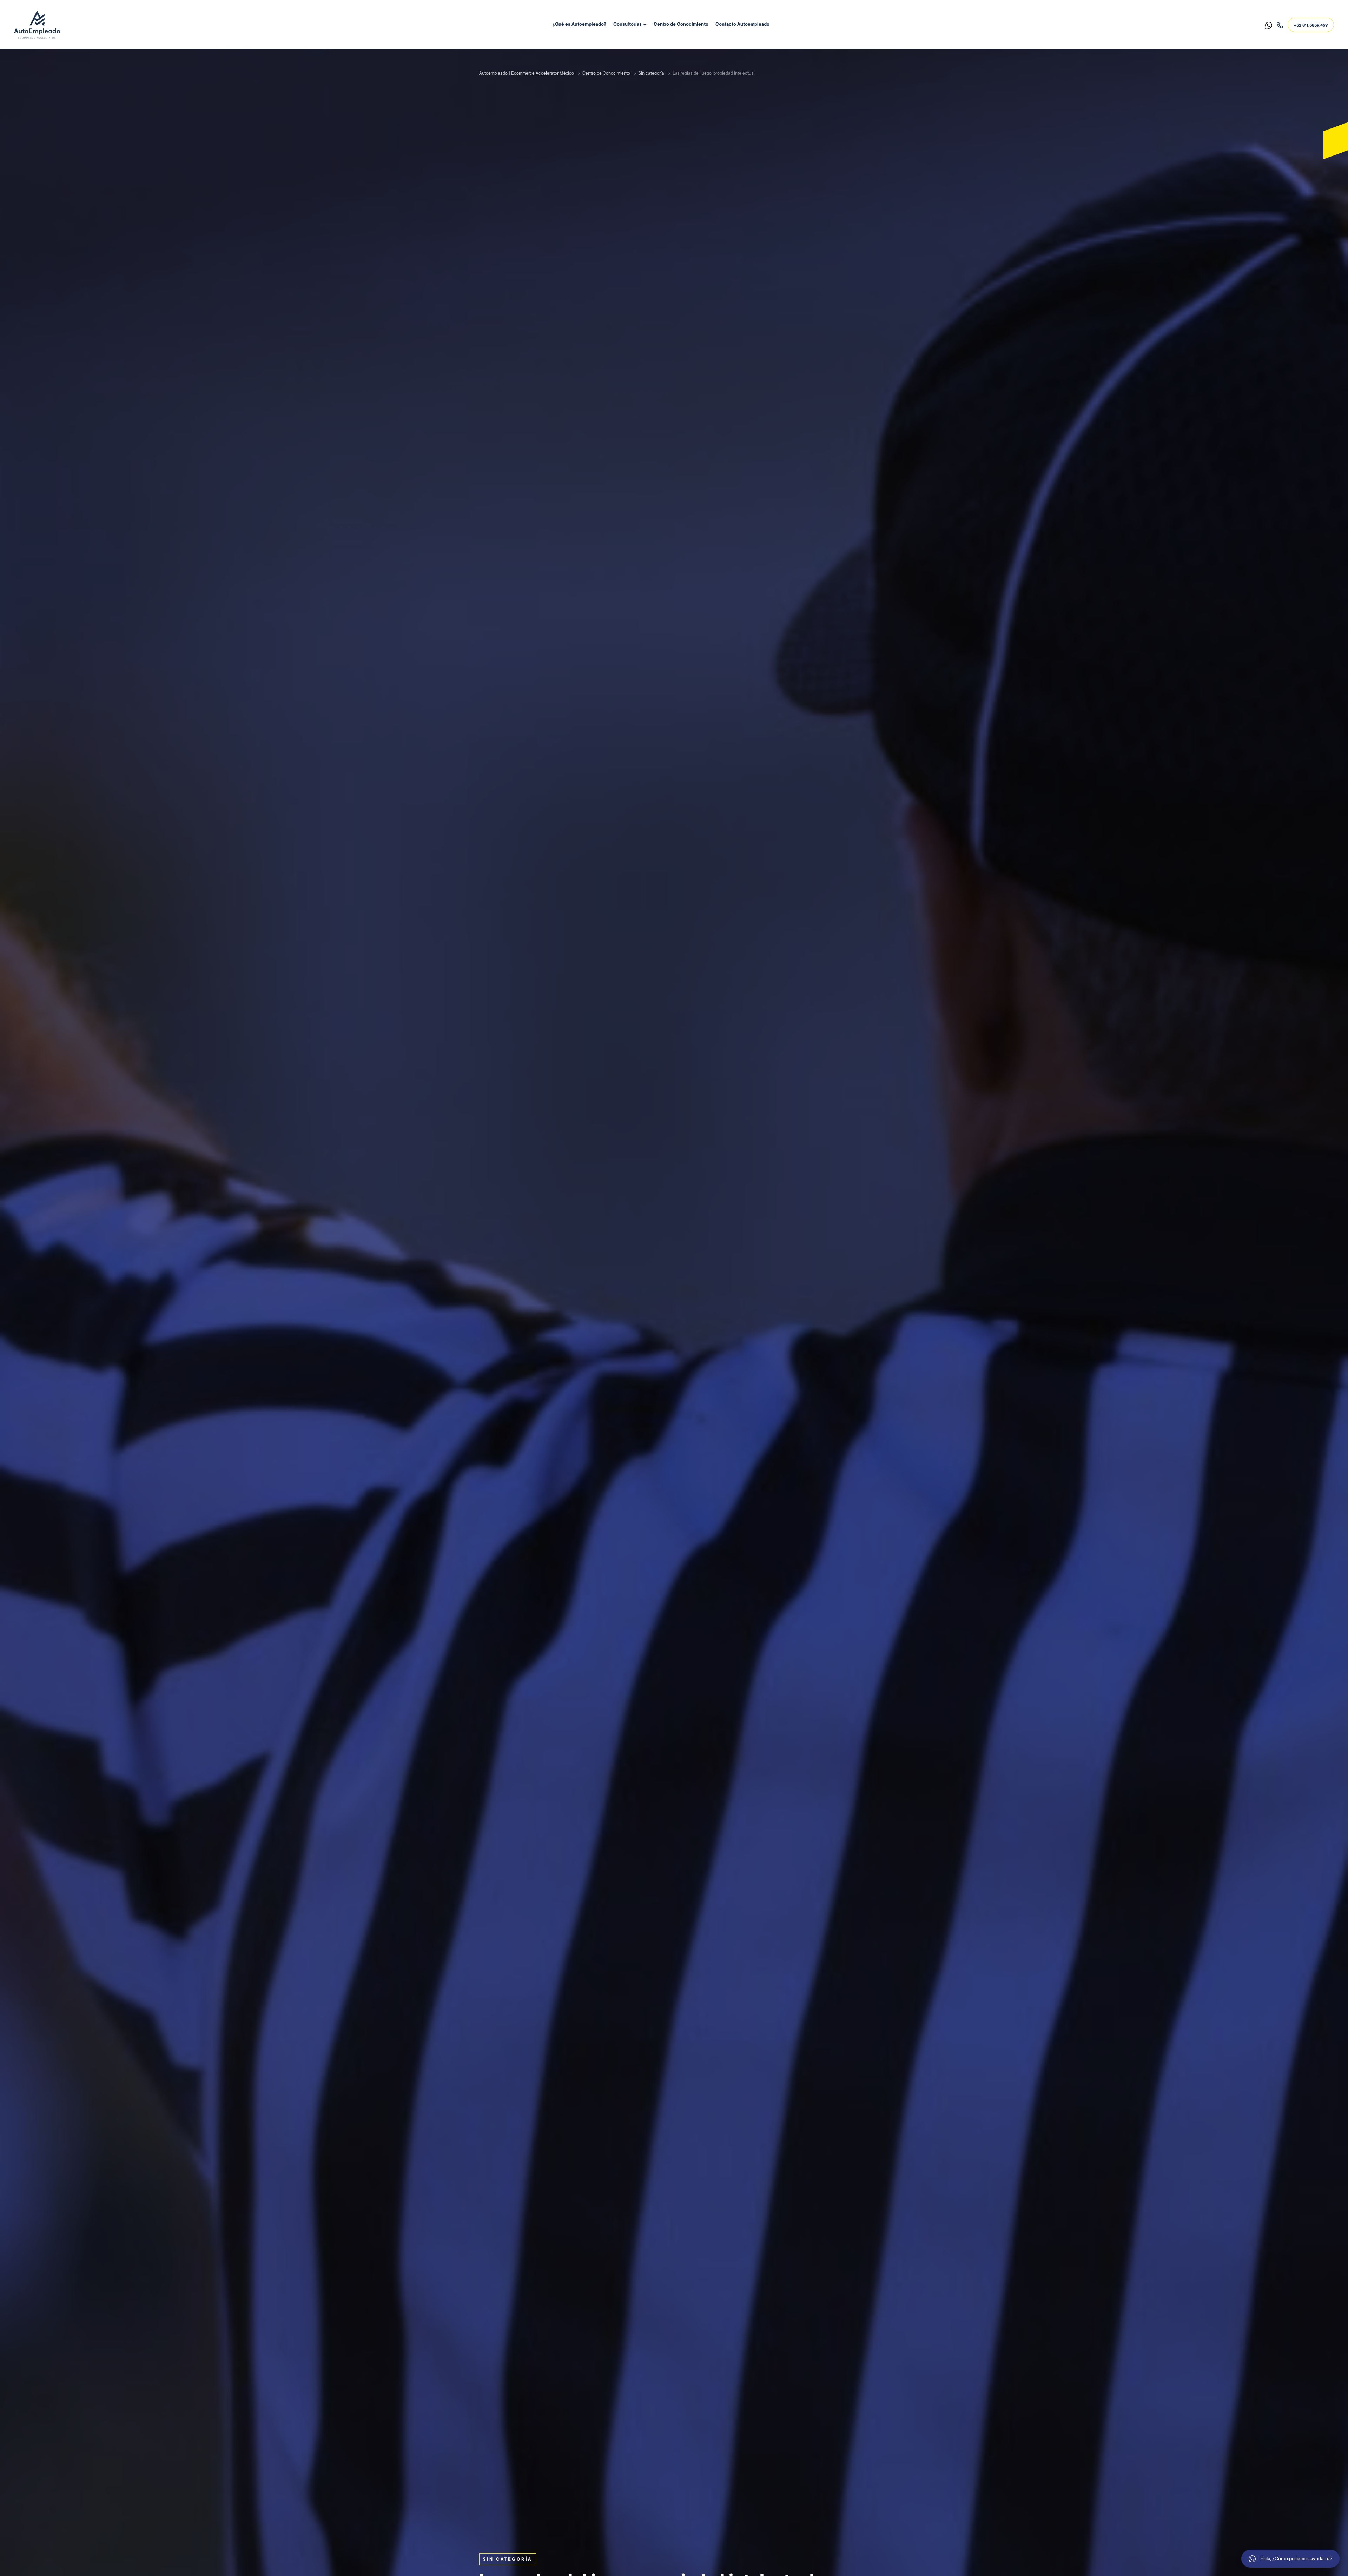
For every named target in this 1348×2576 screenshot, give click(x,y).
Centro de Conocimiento (681, 25)
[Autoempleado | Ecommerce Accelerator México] (37, 25)
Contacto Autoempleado (742, 25)
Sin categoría (508, 2560)
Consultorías (627, 25)
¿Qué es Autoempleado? (579, 25)
